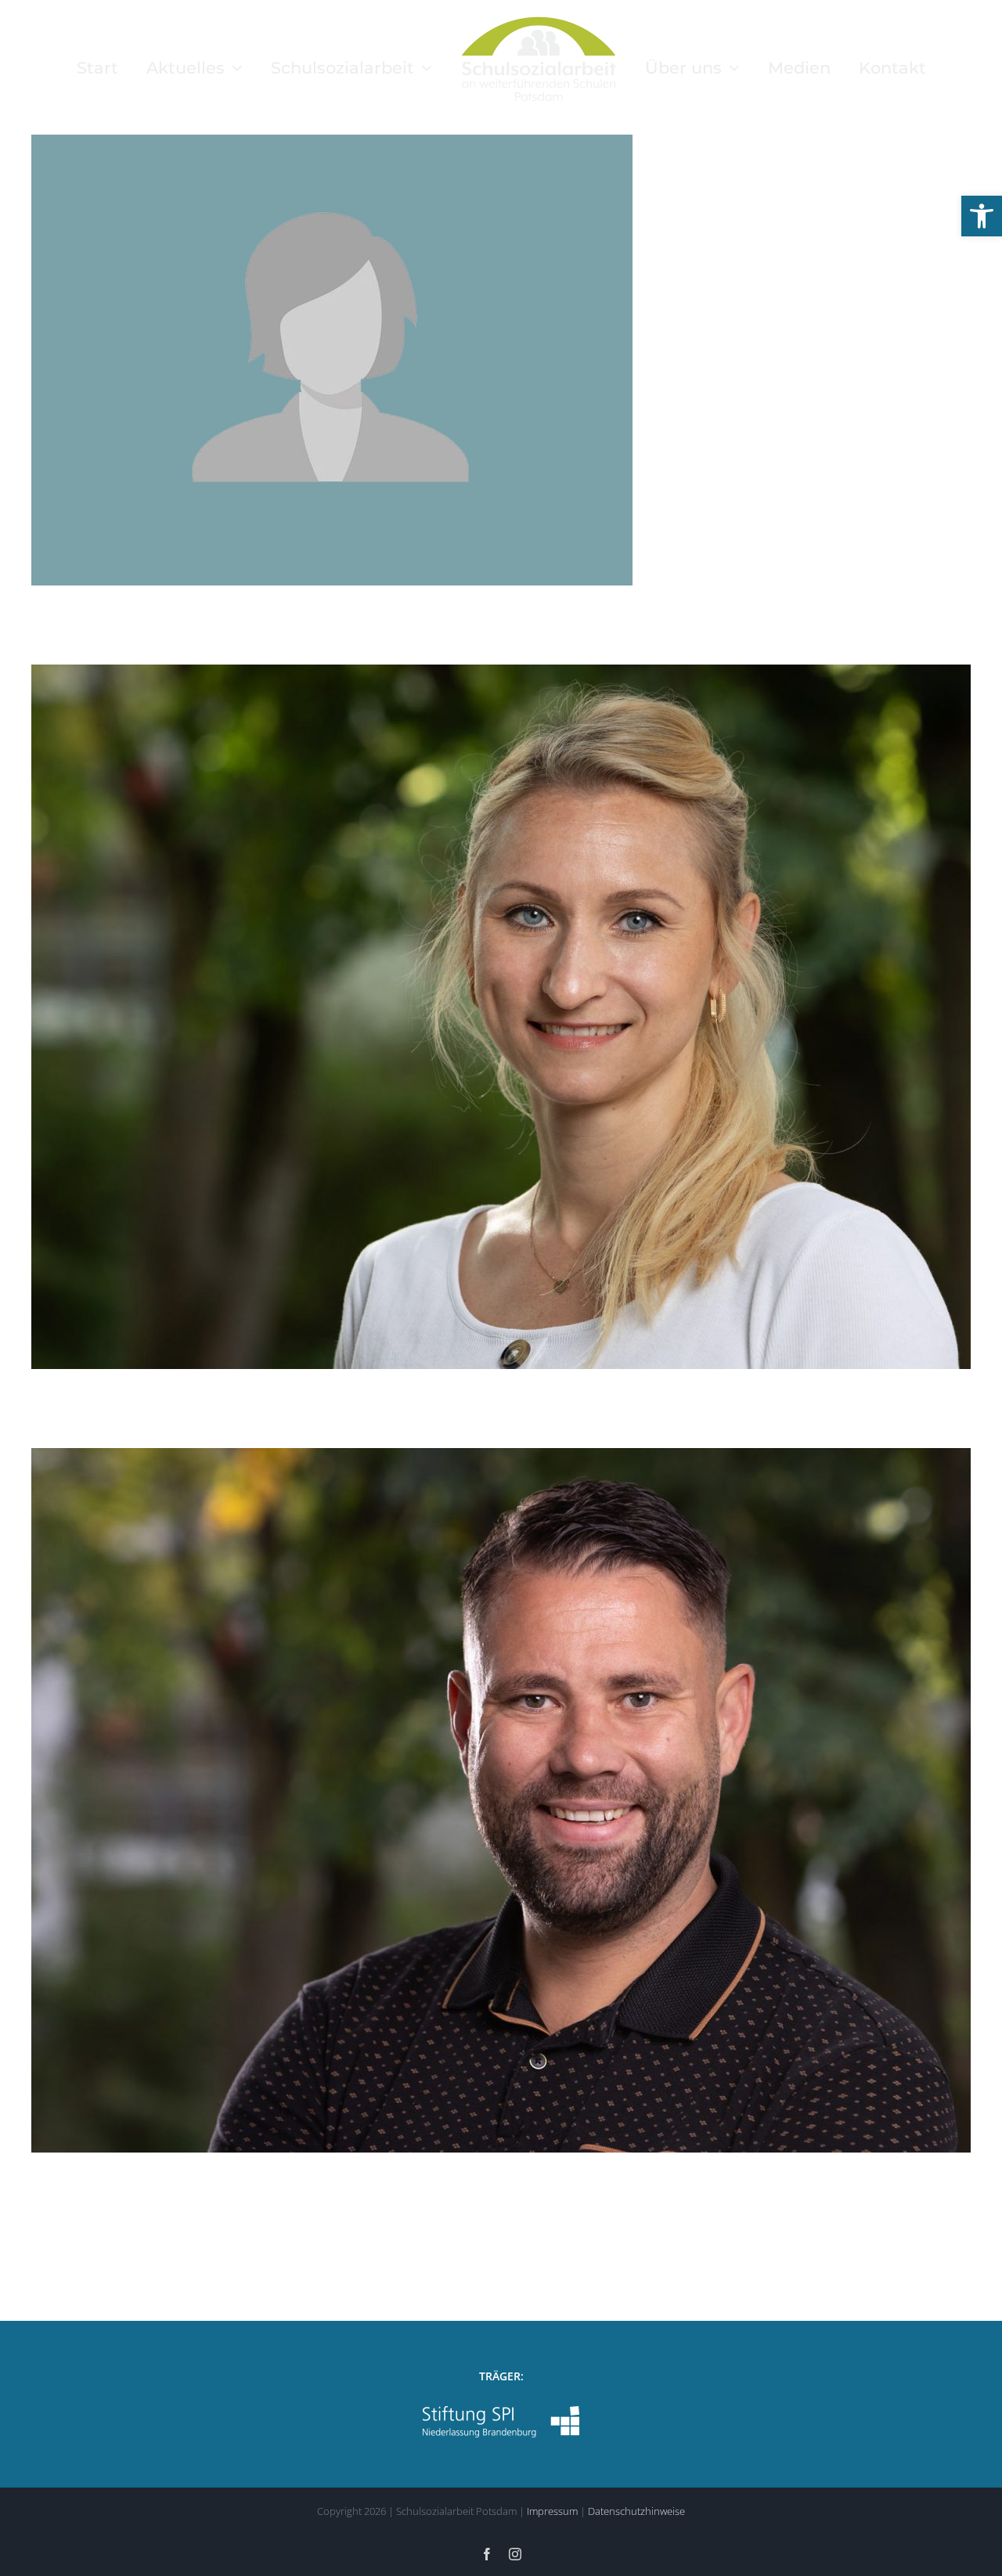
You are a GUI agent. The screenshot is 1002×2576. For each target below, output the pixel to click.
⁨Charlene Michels (485, 336)
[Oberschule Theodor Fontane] (501, 360)
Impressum (552, 2511)
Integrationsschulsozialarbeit (402, 1047)
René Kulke (485, 1776)
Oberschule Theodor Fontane (470, 390)
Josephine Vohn (485, 993)
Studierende (571, 390)
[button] (982, 216)
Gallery (518, 336)
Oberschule (499, 1047)
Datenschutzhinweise (636, 2511)
